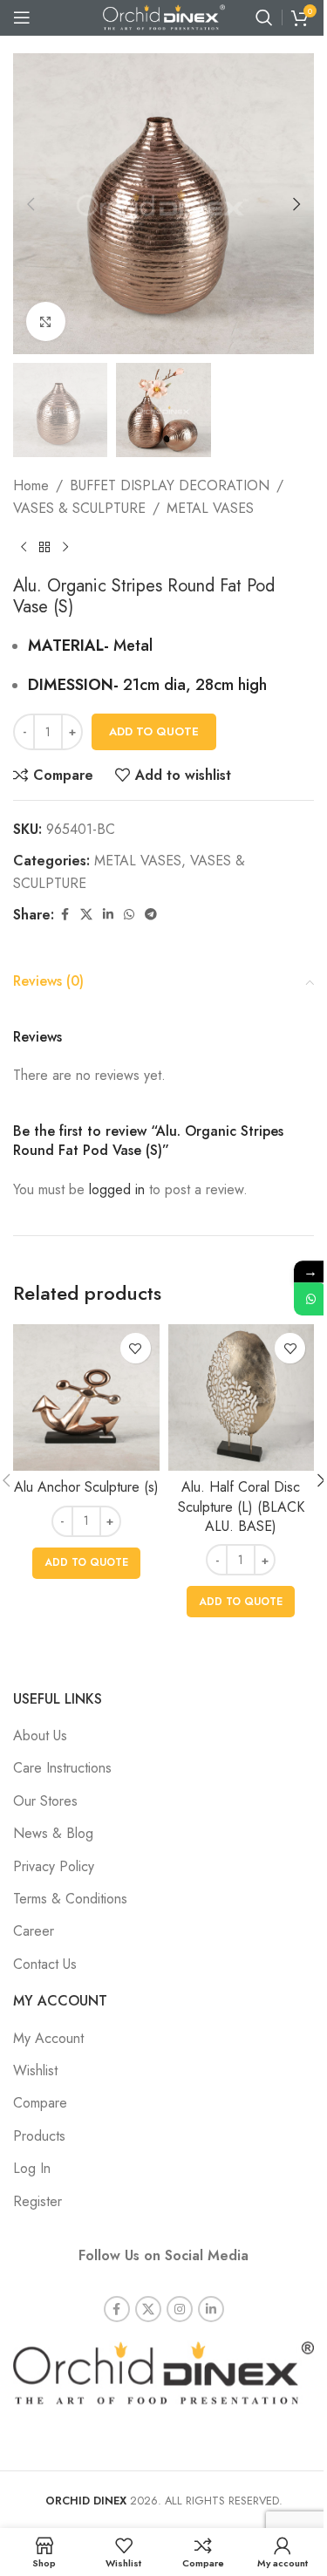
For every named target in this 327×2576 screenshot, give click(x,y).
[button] (31, 204)
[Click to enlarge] (46, 321)
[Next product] (65, 548)
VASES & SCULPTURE (79, 508)
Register (37, 2201)
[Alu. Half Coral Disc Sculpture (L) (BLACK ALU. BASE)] (242, 1397)
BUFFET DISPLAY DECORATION (170, 485)
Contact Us (45, 1964)
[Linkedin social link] (108, 915)
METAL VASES (210, 508)
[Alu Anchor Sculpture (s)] (86, 1397)
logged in (117, 1189)
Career (34, 1931)
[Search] (264, 17)
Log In (32, 2168)
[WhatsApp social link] (129, 915)
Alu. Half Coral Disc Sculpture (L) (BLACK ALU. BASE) (241, 1507)
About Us (40, 1736)
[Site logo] (164, 16)
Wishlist (35, 2070)
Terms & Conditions (70, 1899)
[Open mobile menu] (22, 17)
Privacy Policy (54, 1866)
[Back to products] (44, 548)
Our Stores (45, 1801)
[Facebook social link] (65, 915)
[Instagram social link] (180, 2309)
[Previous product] (24, 548)
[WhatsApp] (310, 1299)
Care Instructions (62, 1768)
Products (39, 2136)
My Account (48, 2038)
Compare (40, 2103)
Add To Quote (154, 731)
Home (31, 485)
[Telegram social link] (151, 915)
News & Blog (53, 1833)
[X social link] (86, 915)
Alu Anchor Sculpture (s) (86, 1487)
